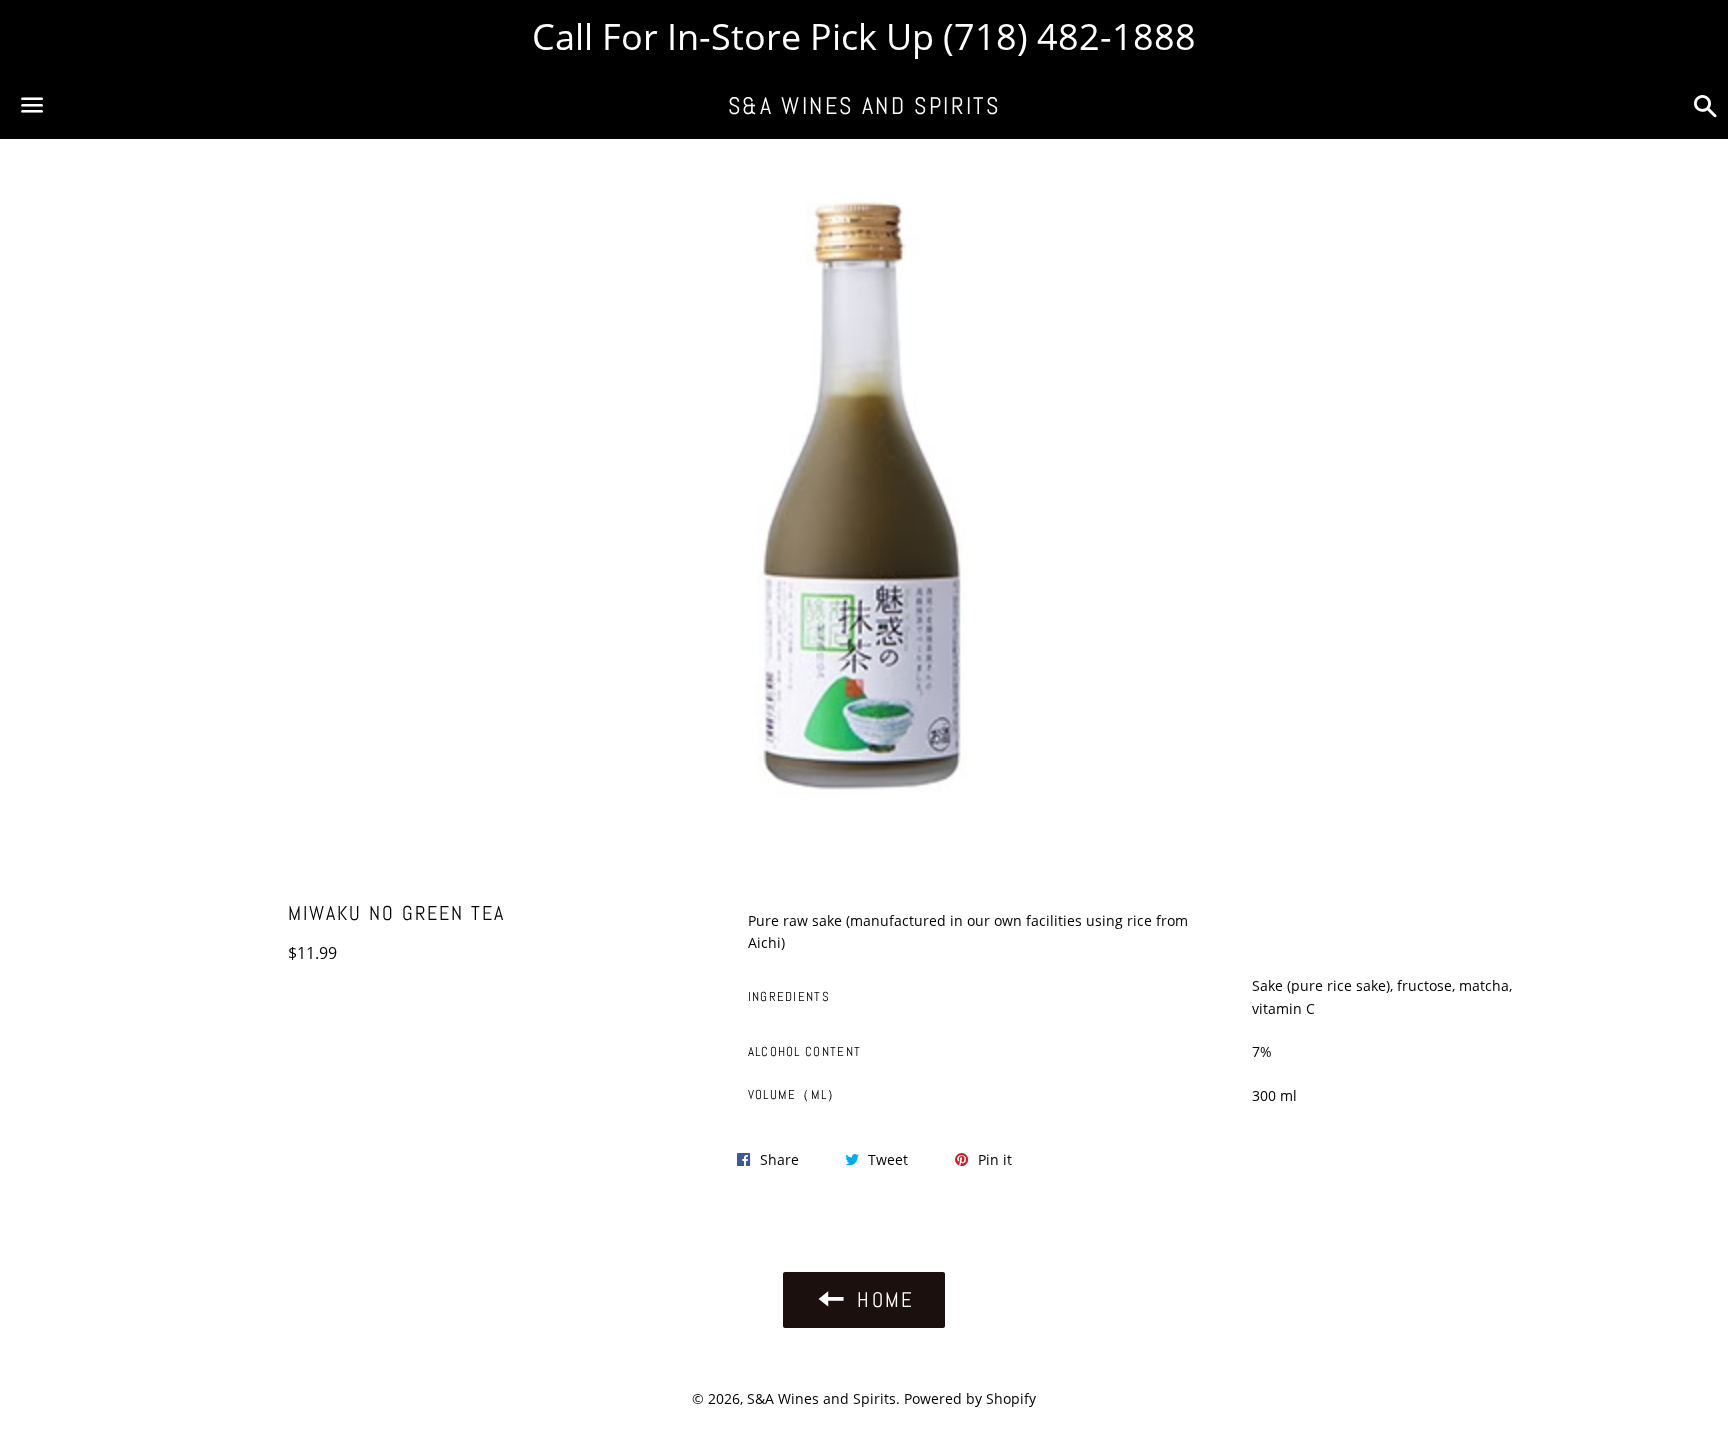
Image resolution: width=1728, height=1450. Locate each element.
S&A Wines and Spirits (864, 105)
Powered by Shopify (970, 1398)
